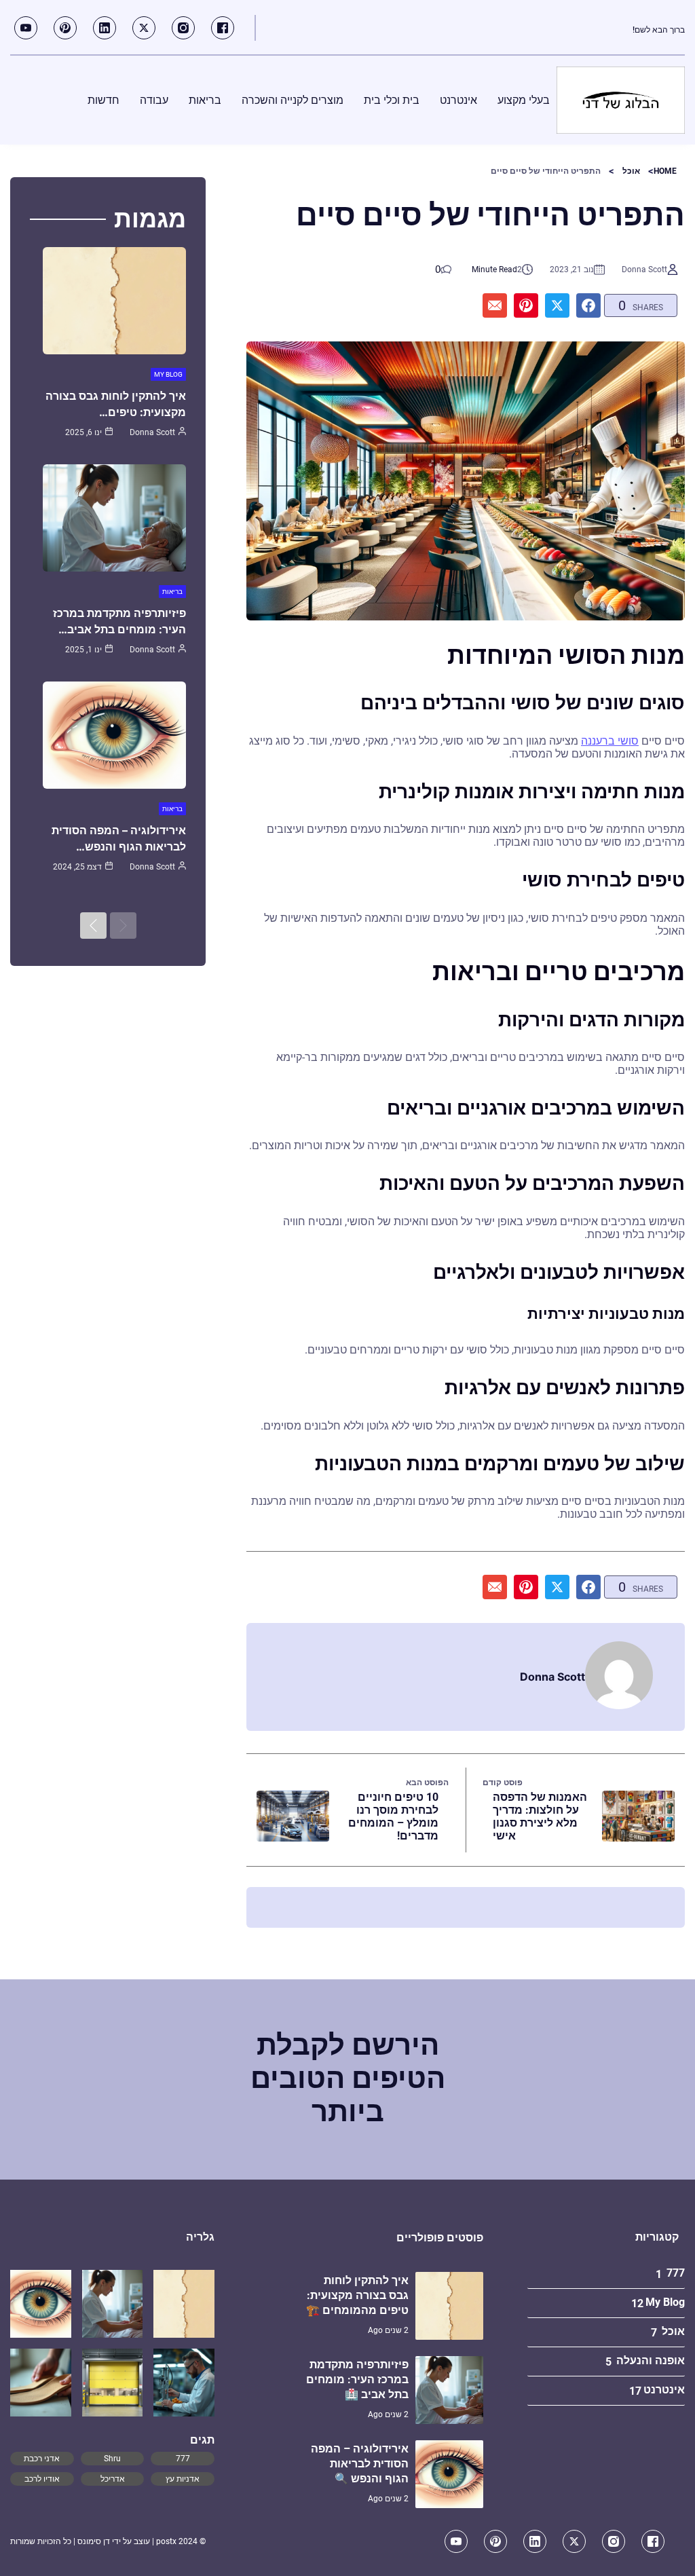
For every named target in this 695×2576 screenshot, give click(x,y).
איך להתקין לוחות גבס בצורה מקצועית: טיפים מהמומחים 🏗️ (357, 2295)
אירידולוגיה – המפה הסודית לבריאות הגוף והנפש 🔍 (360, 2464)
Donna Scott (644, 269)
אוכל (631, 171)
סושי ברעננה (610, 741)
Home (665, 171)
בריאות (172, 592)
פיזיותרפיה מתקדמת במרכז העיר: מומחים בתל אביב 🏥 (357, 2379)
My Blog (168, 374)
